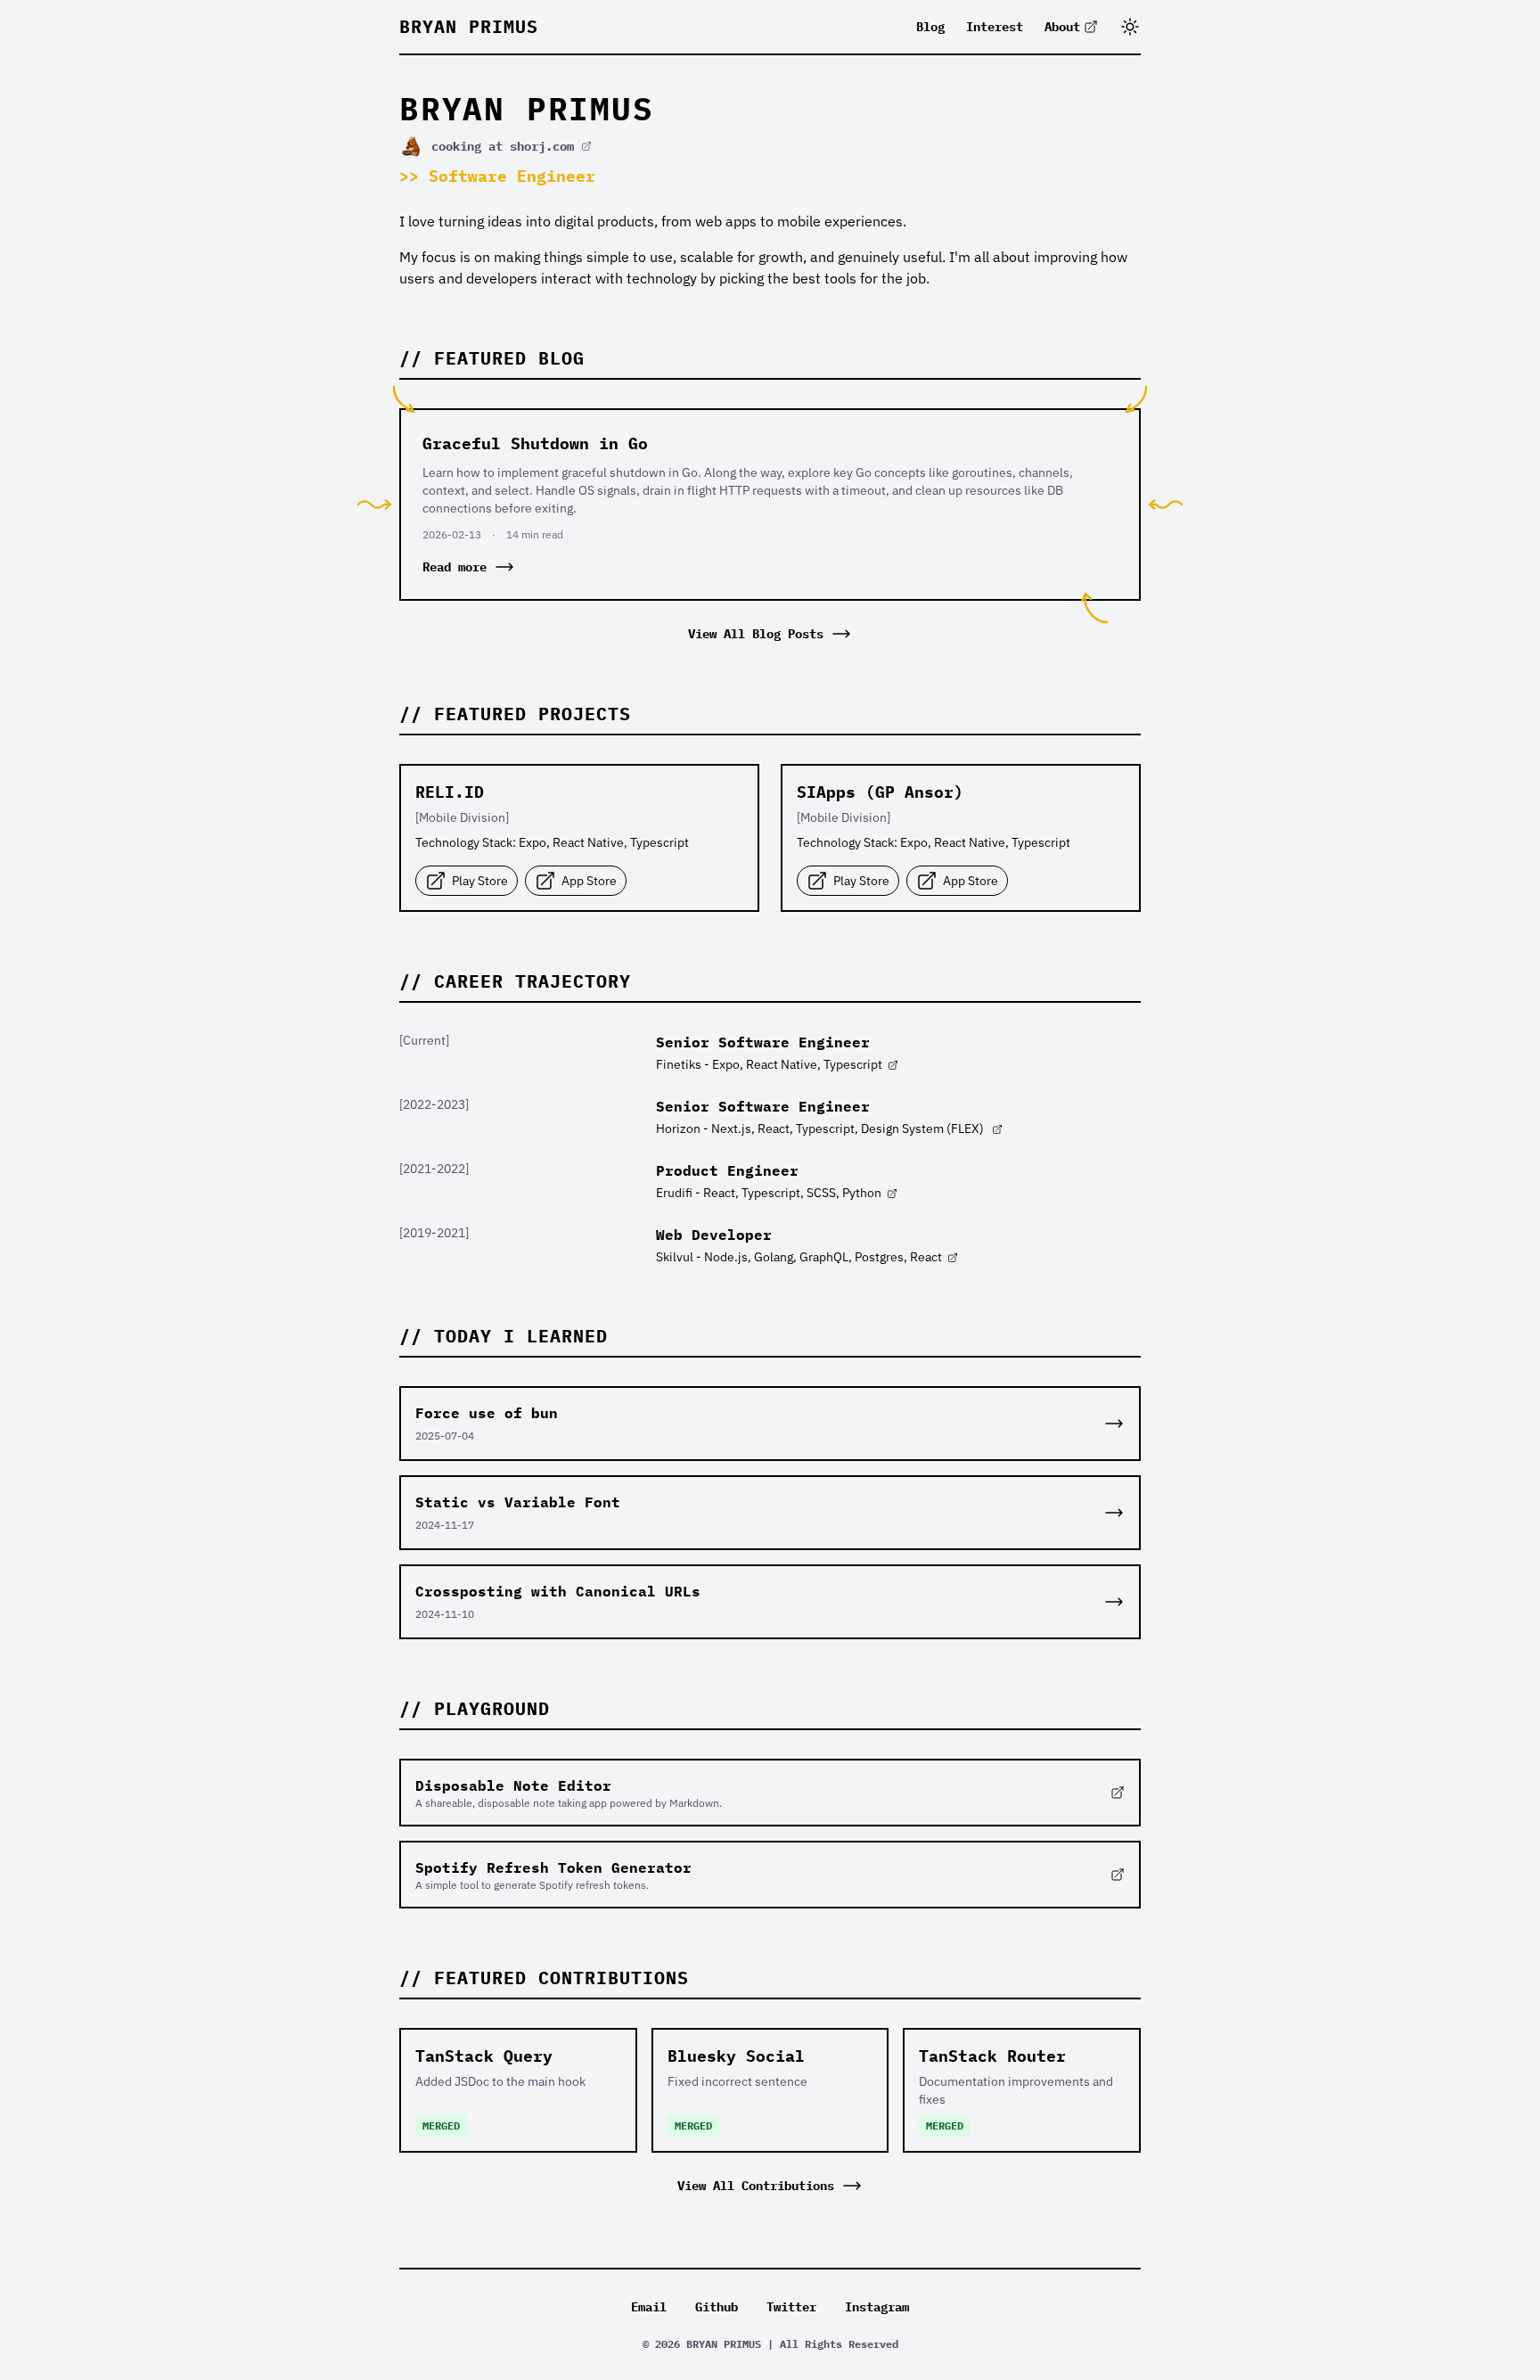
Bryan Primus (469, 26)
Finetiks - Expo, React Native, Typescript (769, 1064)
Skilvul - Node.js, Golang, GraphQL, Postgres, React (799, 1257)
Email (649, 2307)
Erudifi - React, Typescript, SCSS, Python (769, 1193)
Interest (995, 27)
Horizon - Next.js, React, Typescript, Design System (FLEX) (821, 1128)
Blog (930, 27)
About (1062, 27)
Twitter (791, 2307)
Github (717, 2307)
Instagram (877, 2307)
